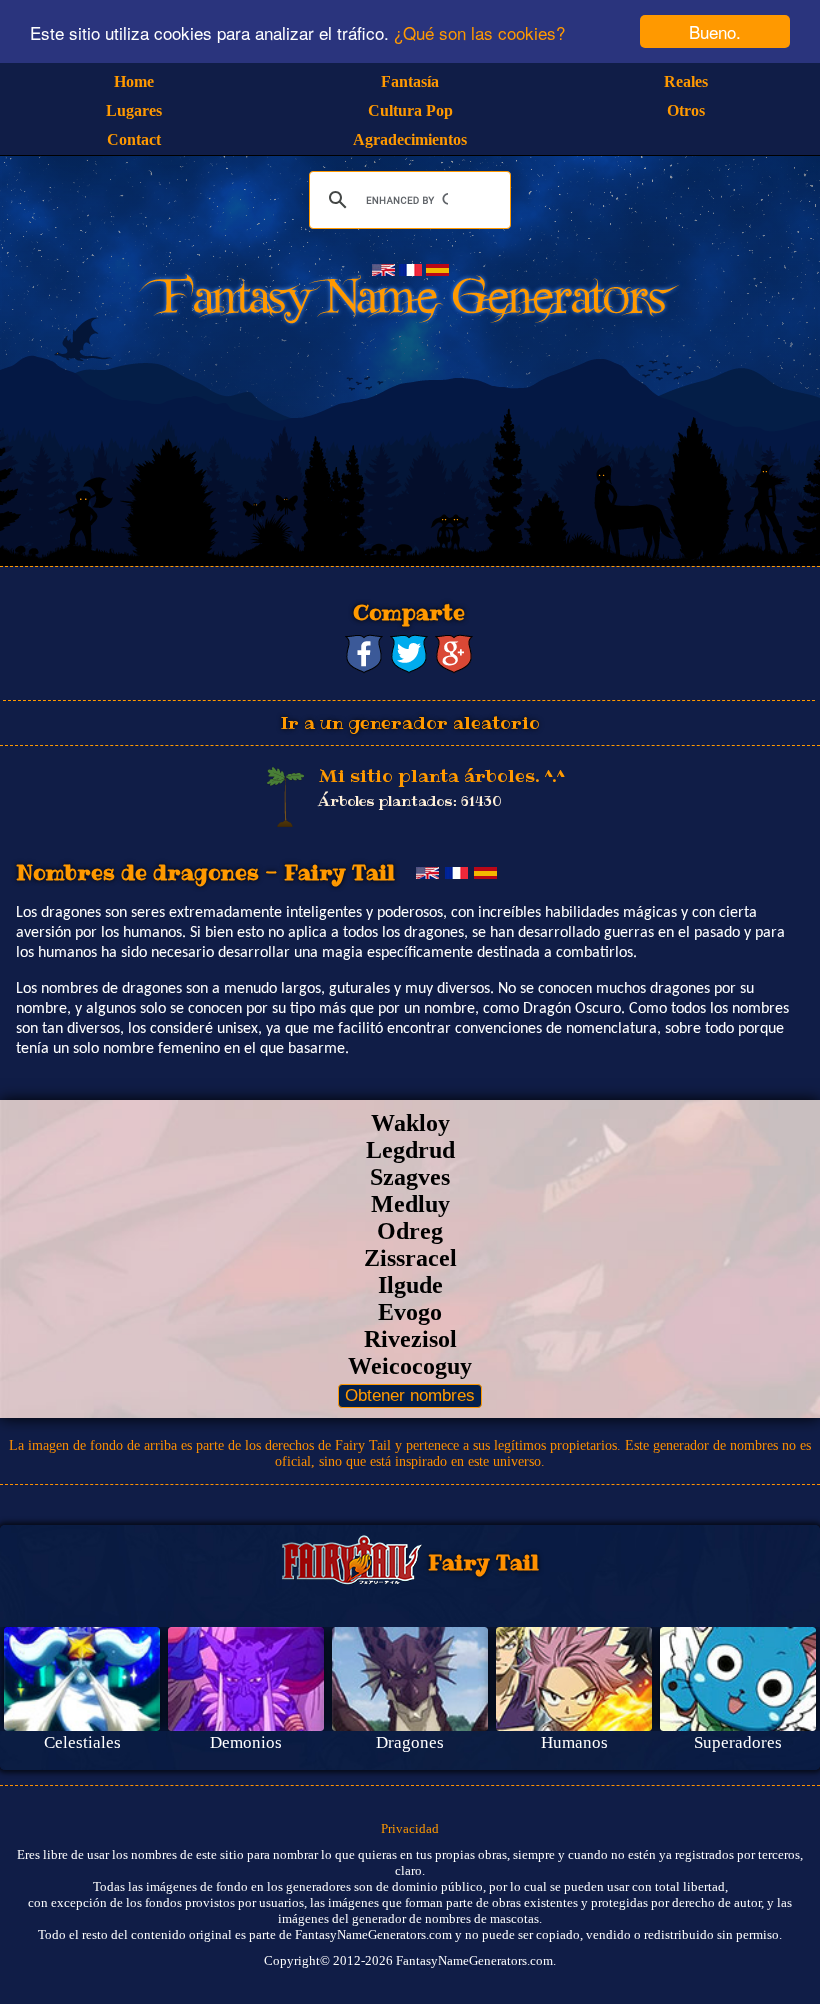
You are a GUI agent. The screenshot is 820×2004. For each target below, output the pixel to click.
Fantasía (410, 81)
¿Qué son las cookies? (479, 32)
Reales (686, 81)
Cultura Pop (410, 110)
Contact (134, 139)
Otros (686, 110)
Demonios (246, 1742)
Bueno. (715, 31)
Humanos (574, 1742)
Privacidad (410, 1828)
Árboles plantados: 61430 (410, 801)
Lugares (134, 110)
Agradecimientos (410, 139)
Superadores (738, 1742)
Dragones (410, 1742)
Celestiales (82, 1742)
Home (134, 81)
